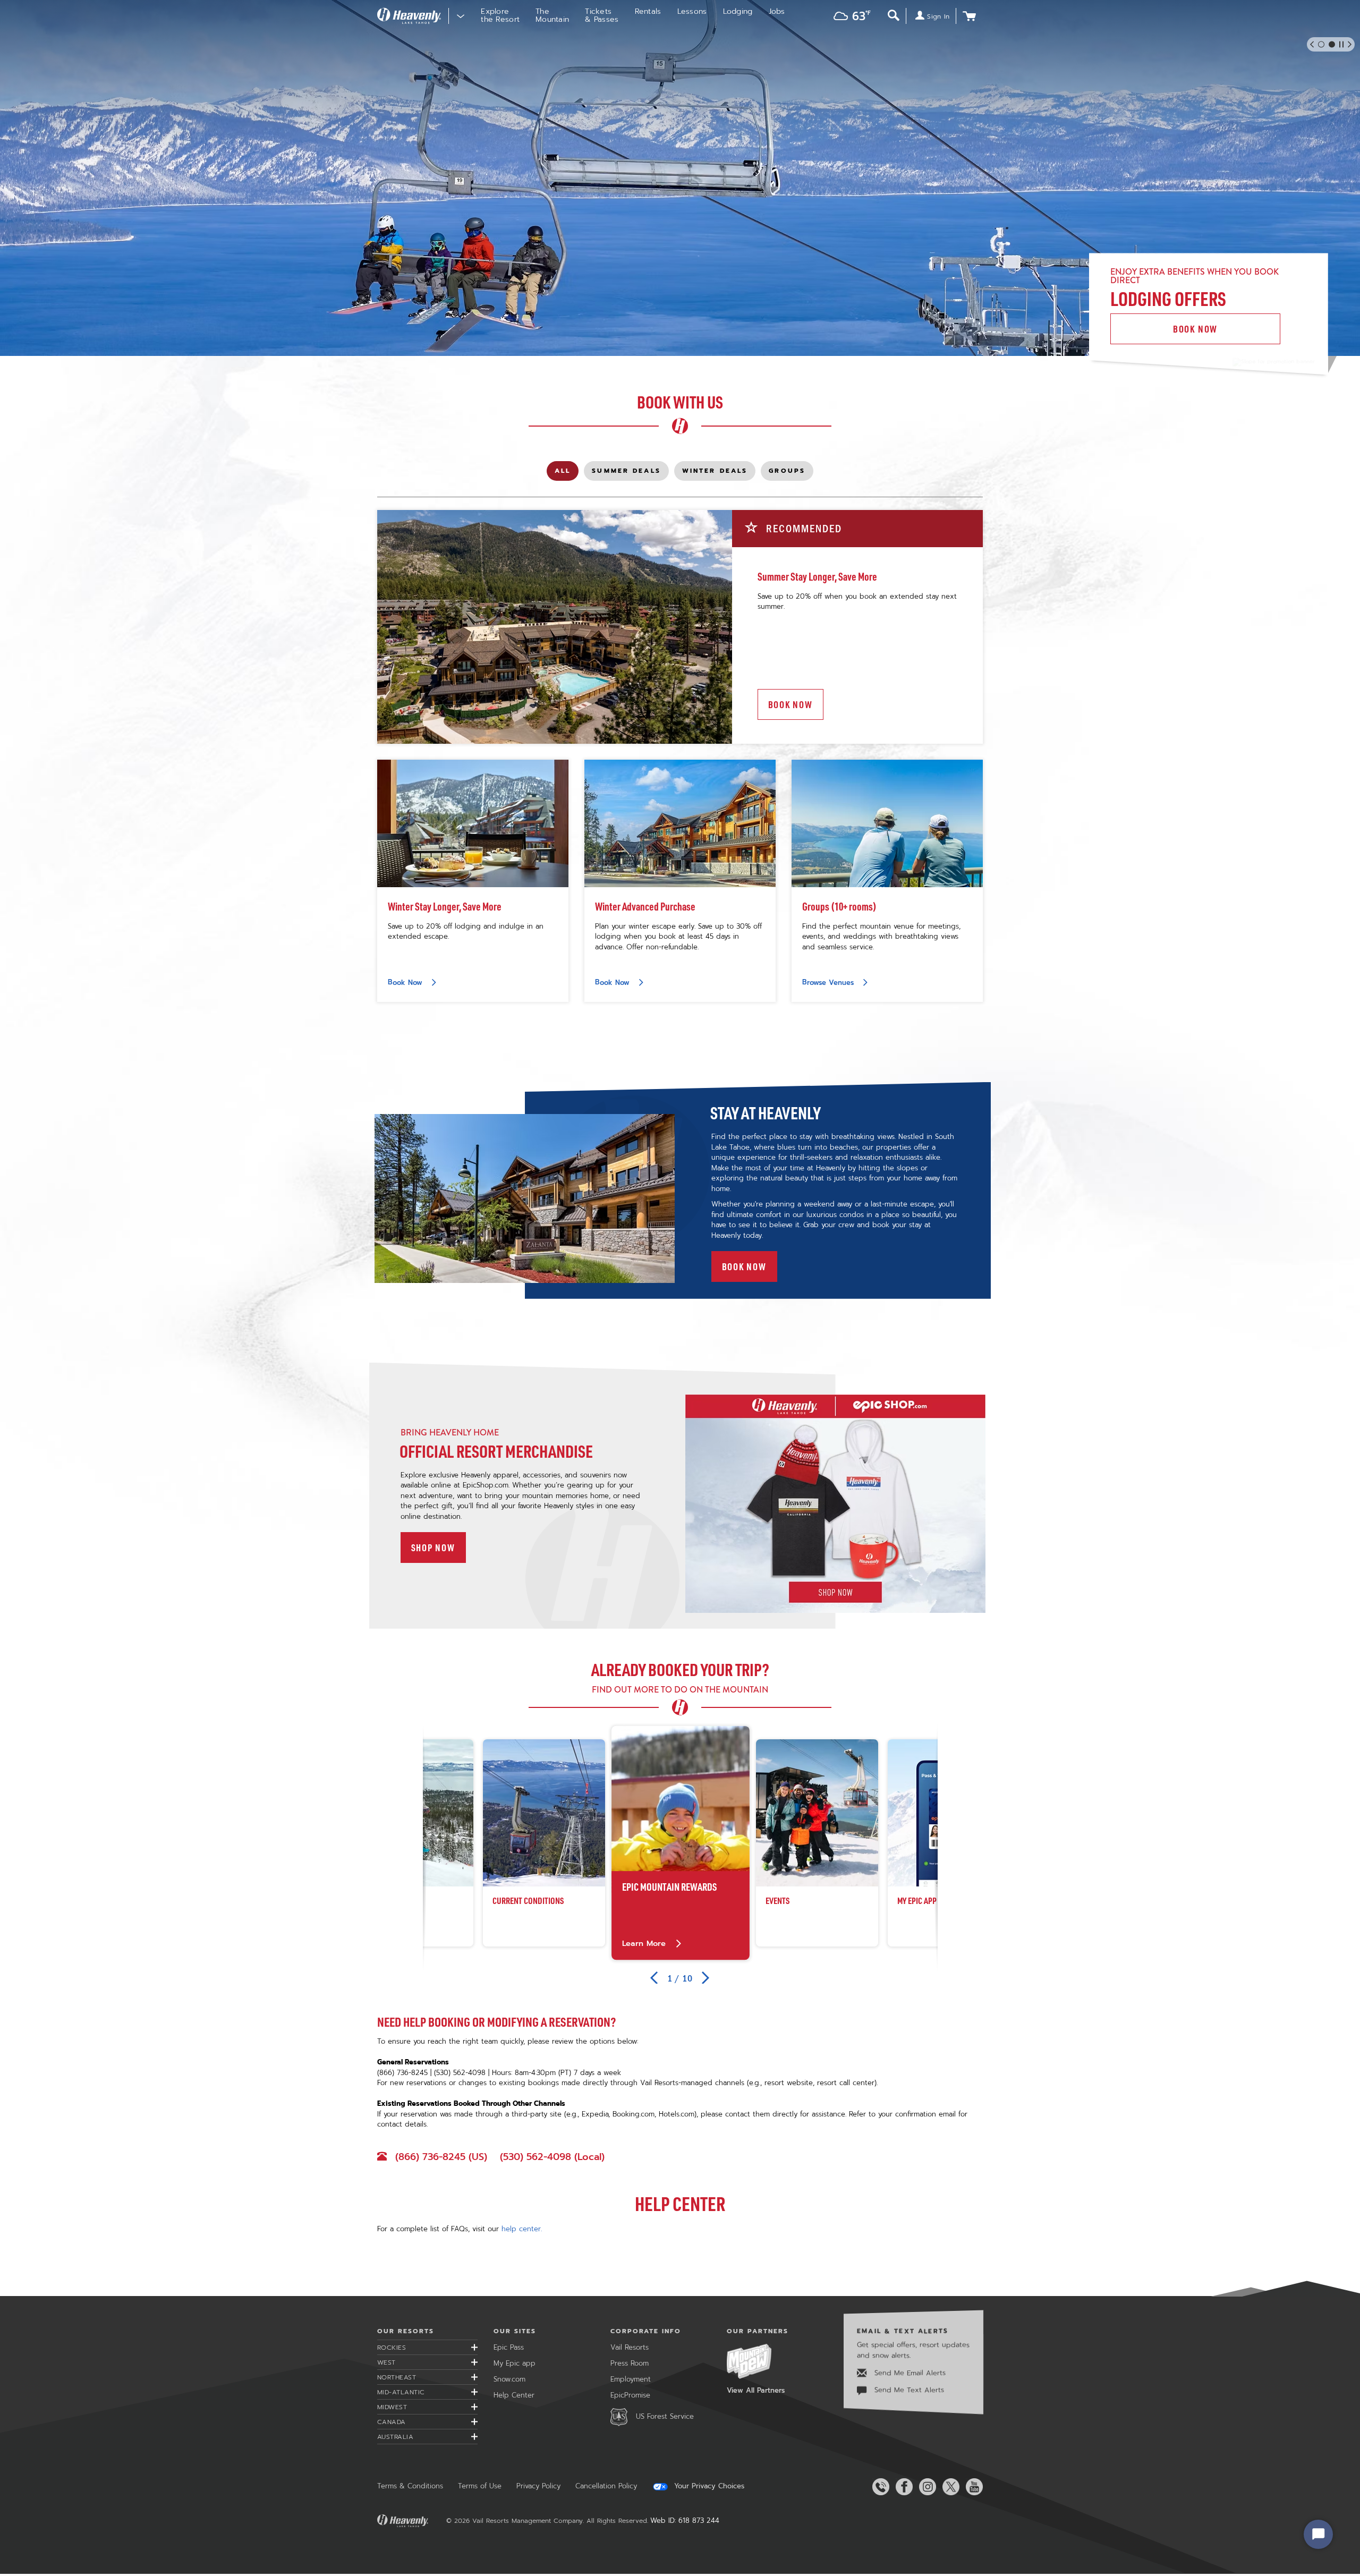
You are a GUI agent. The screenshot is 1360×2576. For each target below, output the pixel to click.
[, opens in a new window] (525, 1198)
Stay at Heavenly (765, 1112)
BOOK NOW (1195, 329)
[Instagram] (925, 2487)
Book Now (790, 704)
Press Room (630, 2363)
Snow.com (509, 2379)
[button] (849, 18)
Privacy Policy (538, 2486)
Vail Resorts (630, 2347)
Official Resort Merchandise (496, 1451)
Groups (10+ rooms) (839, 906)
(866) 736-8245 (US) (441, 2157)
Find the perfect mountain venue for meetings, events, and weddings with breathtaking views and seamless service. (881, 937)
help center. (522, 2229)
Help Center (514, 2395)
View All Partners (756, 2390)
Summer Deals (626, 473)
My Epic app (515, 2363)
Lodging (738, 11)
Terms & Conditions (410, 2486)
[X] (949, 2487)
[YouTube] (972, 2487)
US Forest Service (665, 2416)
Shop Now (439, 1547)
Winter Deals (715, 473)
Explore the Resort (500, 15)
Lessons (692, 11)
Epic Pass (509, 2347)
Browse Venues (829, 982)
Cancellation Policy (606, 2486)
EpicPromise (630, 2395)
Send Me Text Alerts (908, 2390)
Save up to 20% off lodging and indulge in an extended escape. (466, 932)
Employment (631, 2379)
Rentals (648, 11)
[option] (681, 1843)
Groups (787, 473)
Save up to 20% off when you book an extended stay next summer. (857, 602)
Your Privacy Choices (708, 2486)
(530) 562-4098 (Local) (552, 2157)
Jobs (777, 11)
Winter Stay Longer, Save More (445, 906)
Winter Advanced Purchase (645, 906)
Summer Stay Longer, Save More (817, 576)
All (566, 473)
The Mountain (552, 15)
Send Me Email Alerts (909, 2373)
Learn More (652, 1943)
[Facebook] (902, 2487)
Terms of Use (480, 2486)
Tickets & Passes (602, 15)
